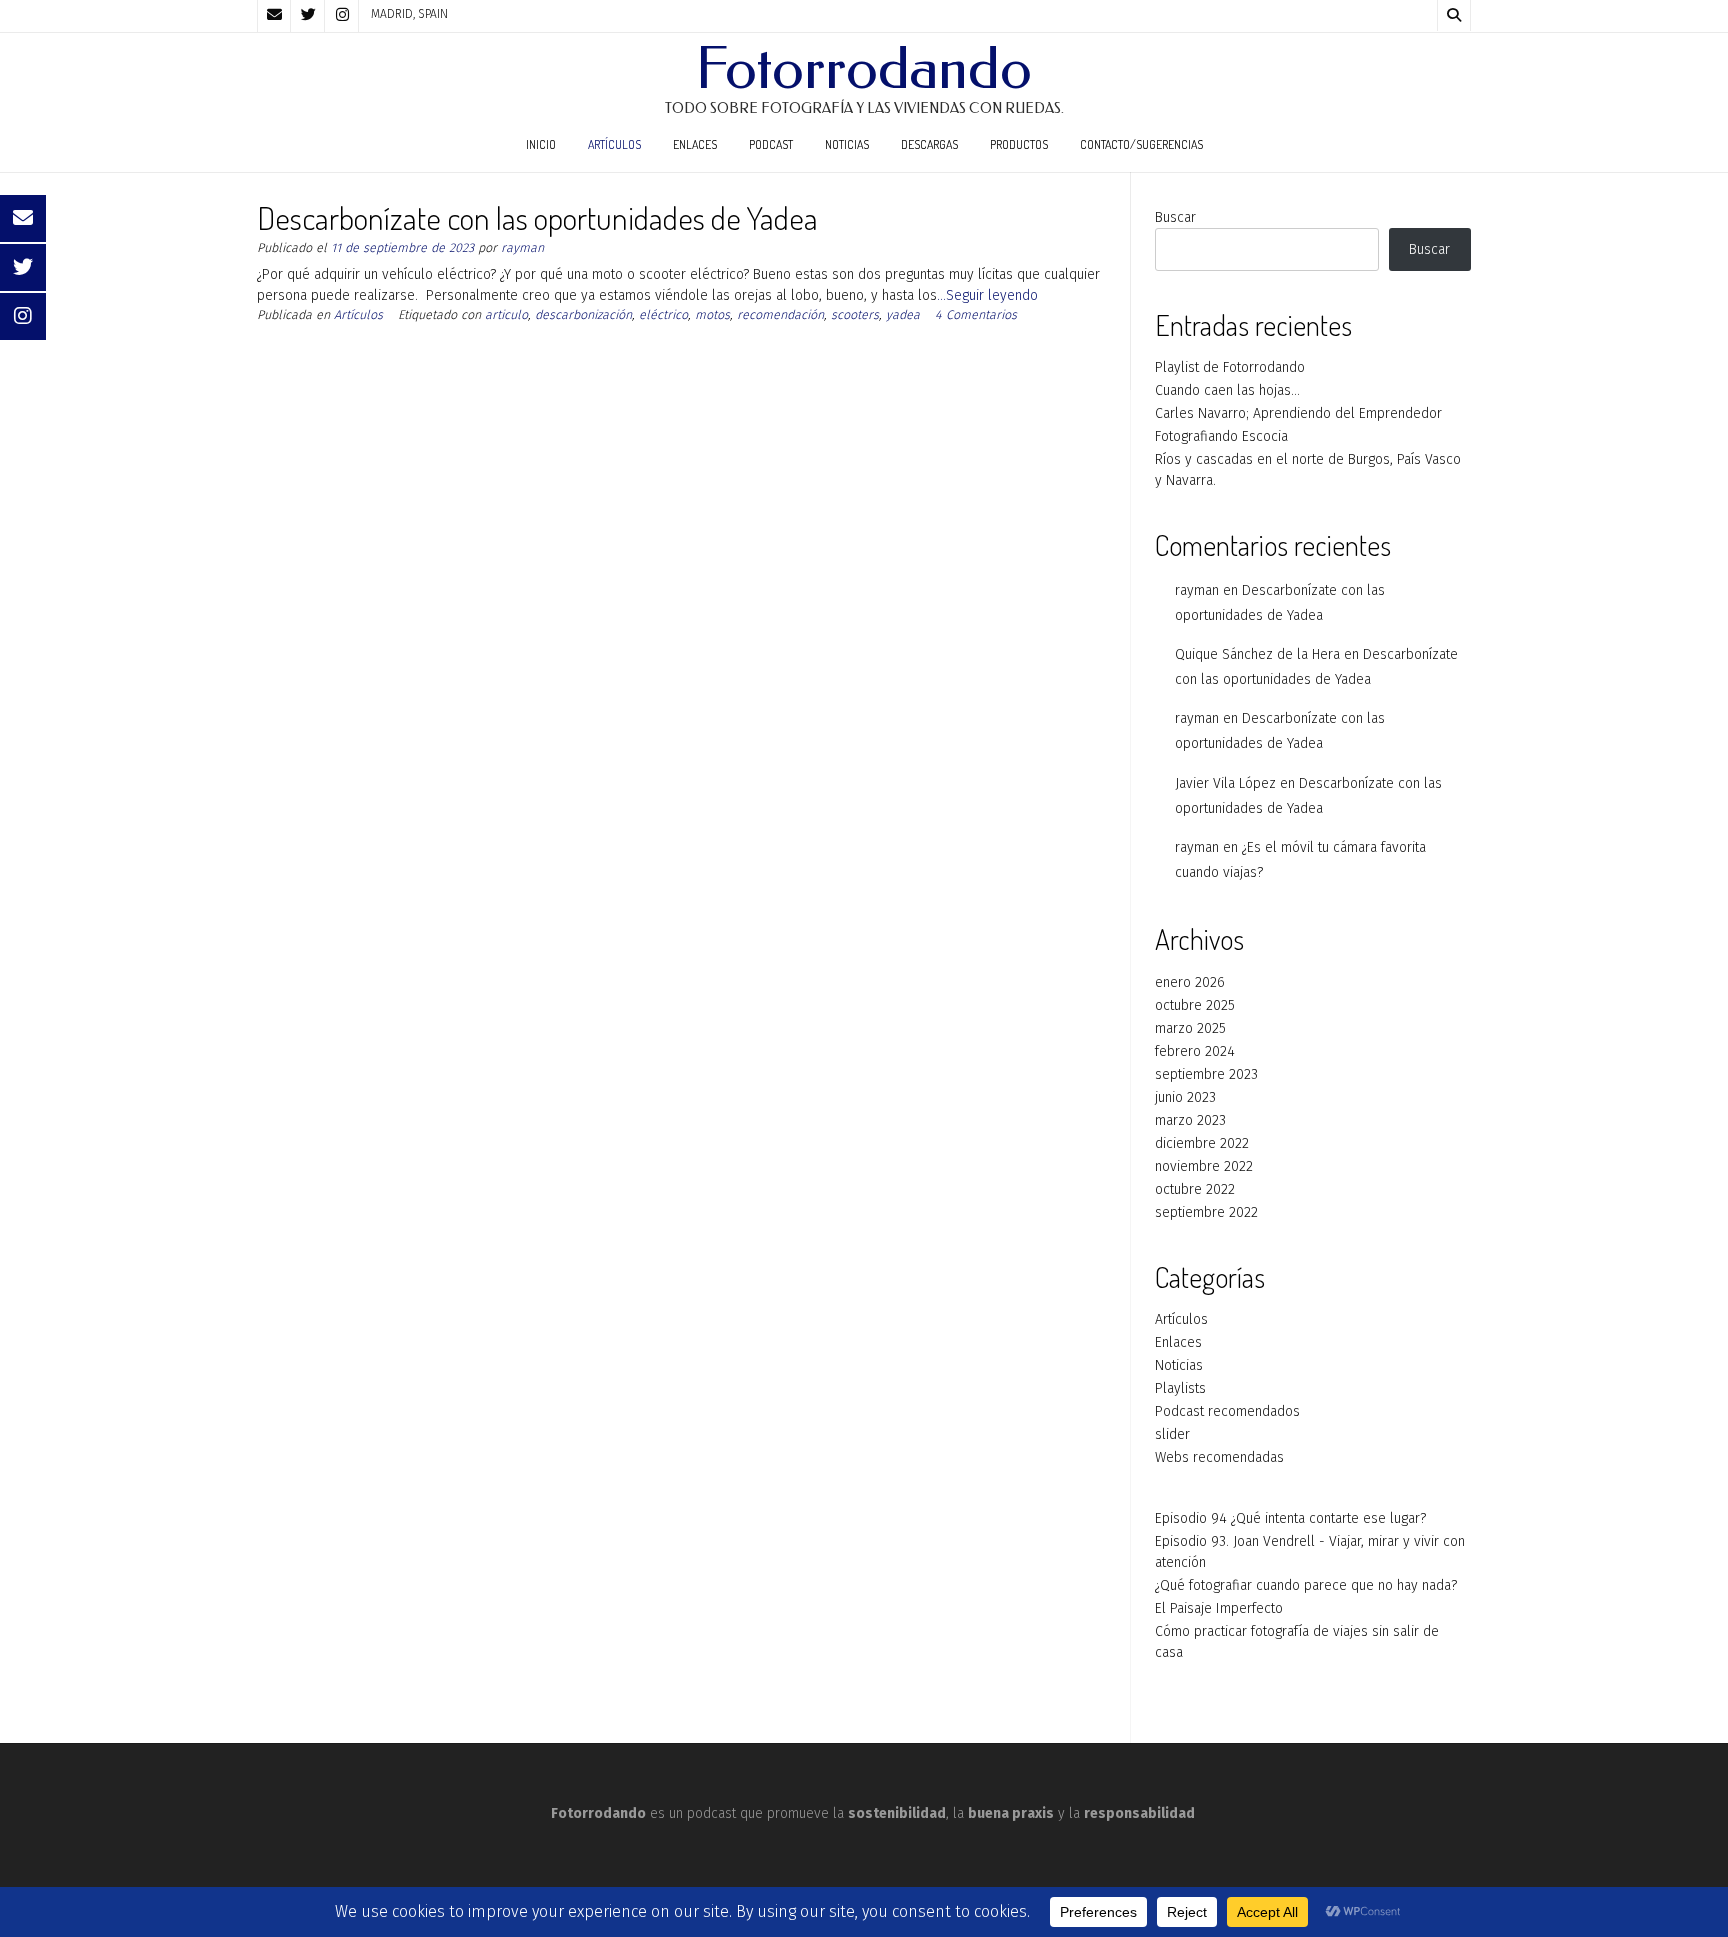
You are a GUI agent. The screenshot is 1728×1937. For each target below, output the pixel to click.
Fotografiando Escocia (1221, 436)
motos (712, 314)
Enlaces (695, 144)
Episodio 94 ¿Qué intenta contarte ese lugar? (1290, 1518)
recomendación (780, 314)
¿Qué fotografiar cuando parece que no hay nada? (1306, 1585)
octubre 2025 (1195, 1005)
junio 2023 (1185, 1097)
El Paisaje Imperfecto (1219, 1608)
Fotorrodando (864, 69)
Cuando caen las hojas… (1227, 390)
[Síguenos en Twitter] (308, 16)
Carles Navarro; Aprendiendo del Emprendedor (1298, 413)
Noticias (847, 144)
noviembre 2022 (1204, 1166)
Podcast (771, 144)
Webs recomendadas (1219, 1457)
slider (1172, 1434)
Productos (1019, 144)
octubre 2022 (1195, 1189)
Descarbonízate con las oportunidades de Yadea (537, 217)
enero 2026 (1190, 982)
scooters (855, 314)
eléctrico (663, 314)
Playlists (1180, 1388)
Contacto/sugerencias (1141, 144)
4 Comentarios (976, 314)
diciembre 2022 (1202, 1143)
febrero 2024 (1195, 1051)
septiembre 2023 (1206, 1074)
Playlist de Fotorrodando (1230, 367)
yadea (903, 314)
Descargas (929, 144)
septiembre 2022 (1206, 1212)
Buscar (1175, 217)
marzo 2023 (1190, 1120)
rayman (522, 247)
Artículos (614, 144)
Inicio (541, 144)
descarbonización (583, 314)
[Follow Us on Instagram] (342, 16)
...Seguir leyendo (987, 295)
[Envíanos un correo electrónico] (274, 16)
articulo (506, 314)
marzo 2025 (1190, 1028)
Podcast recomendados (1227, 1411)
